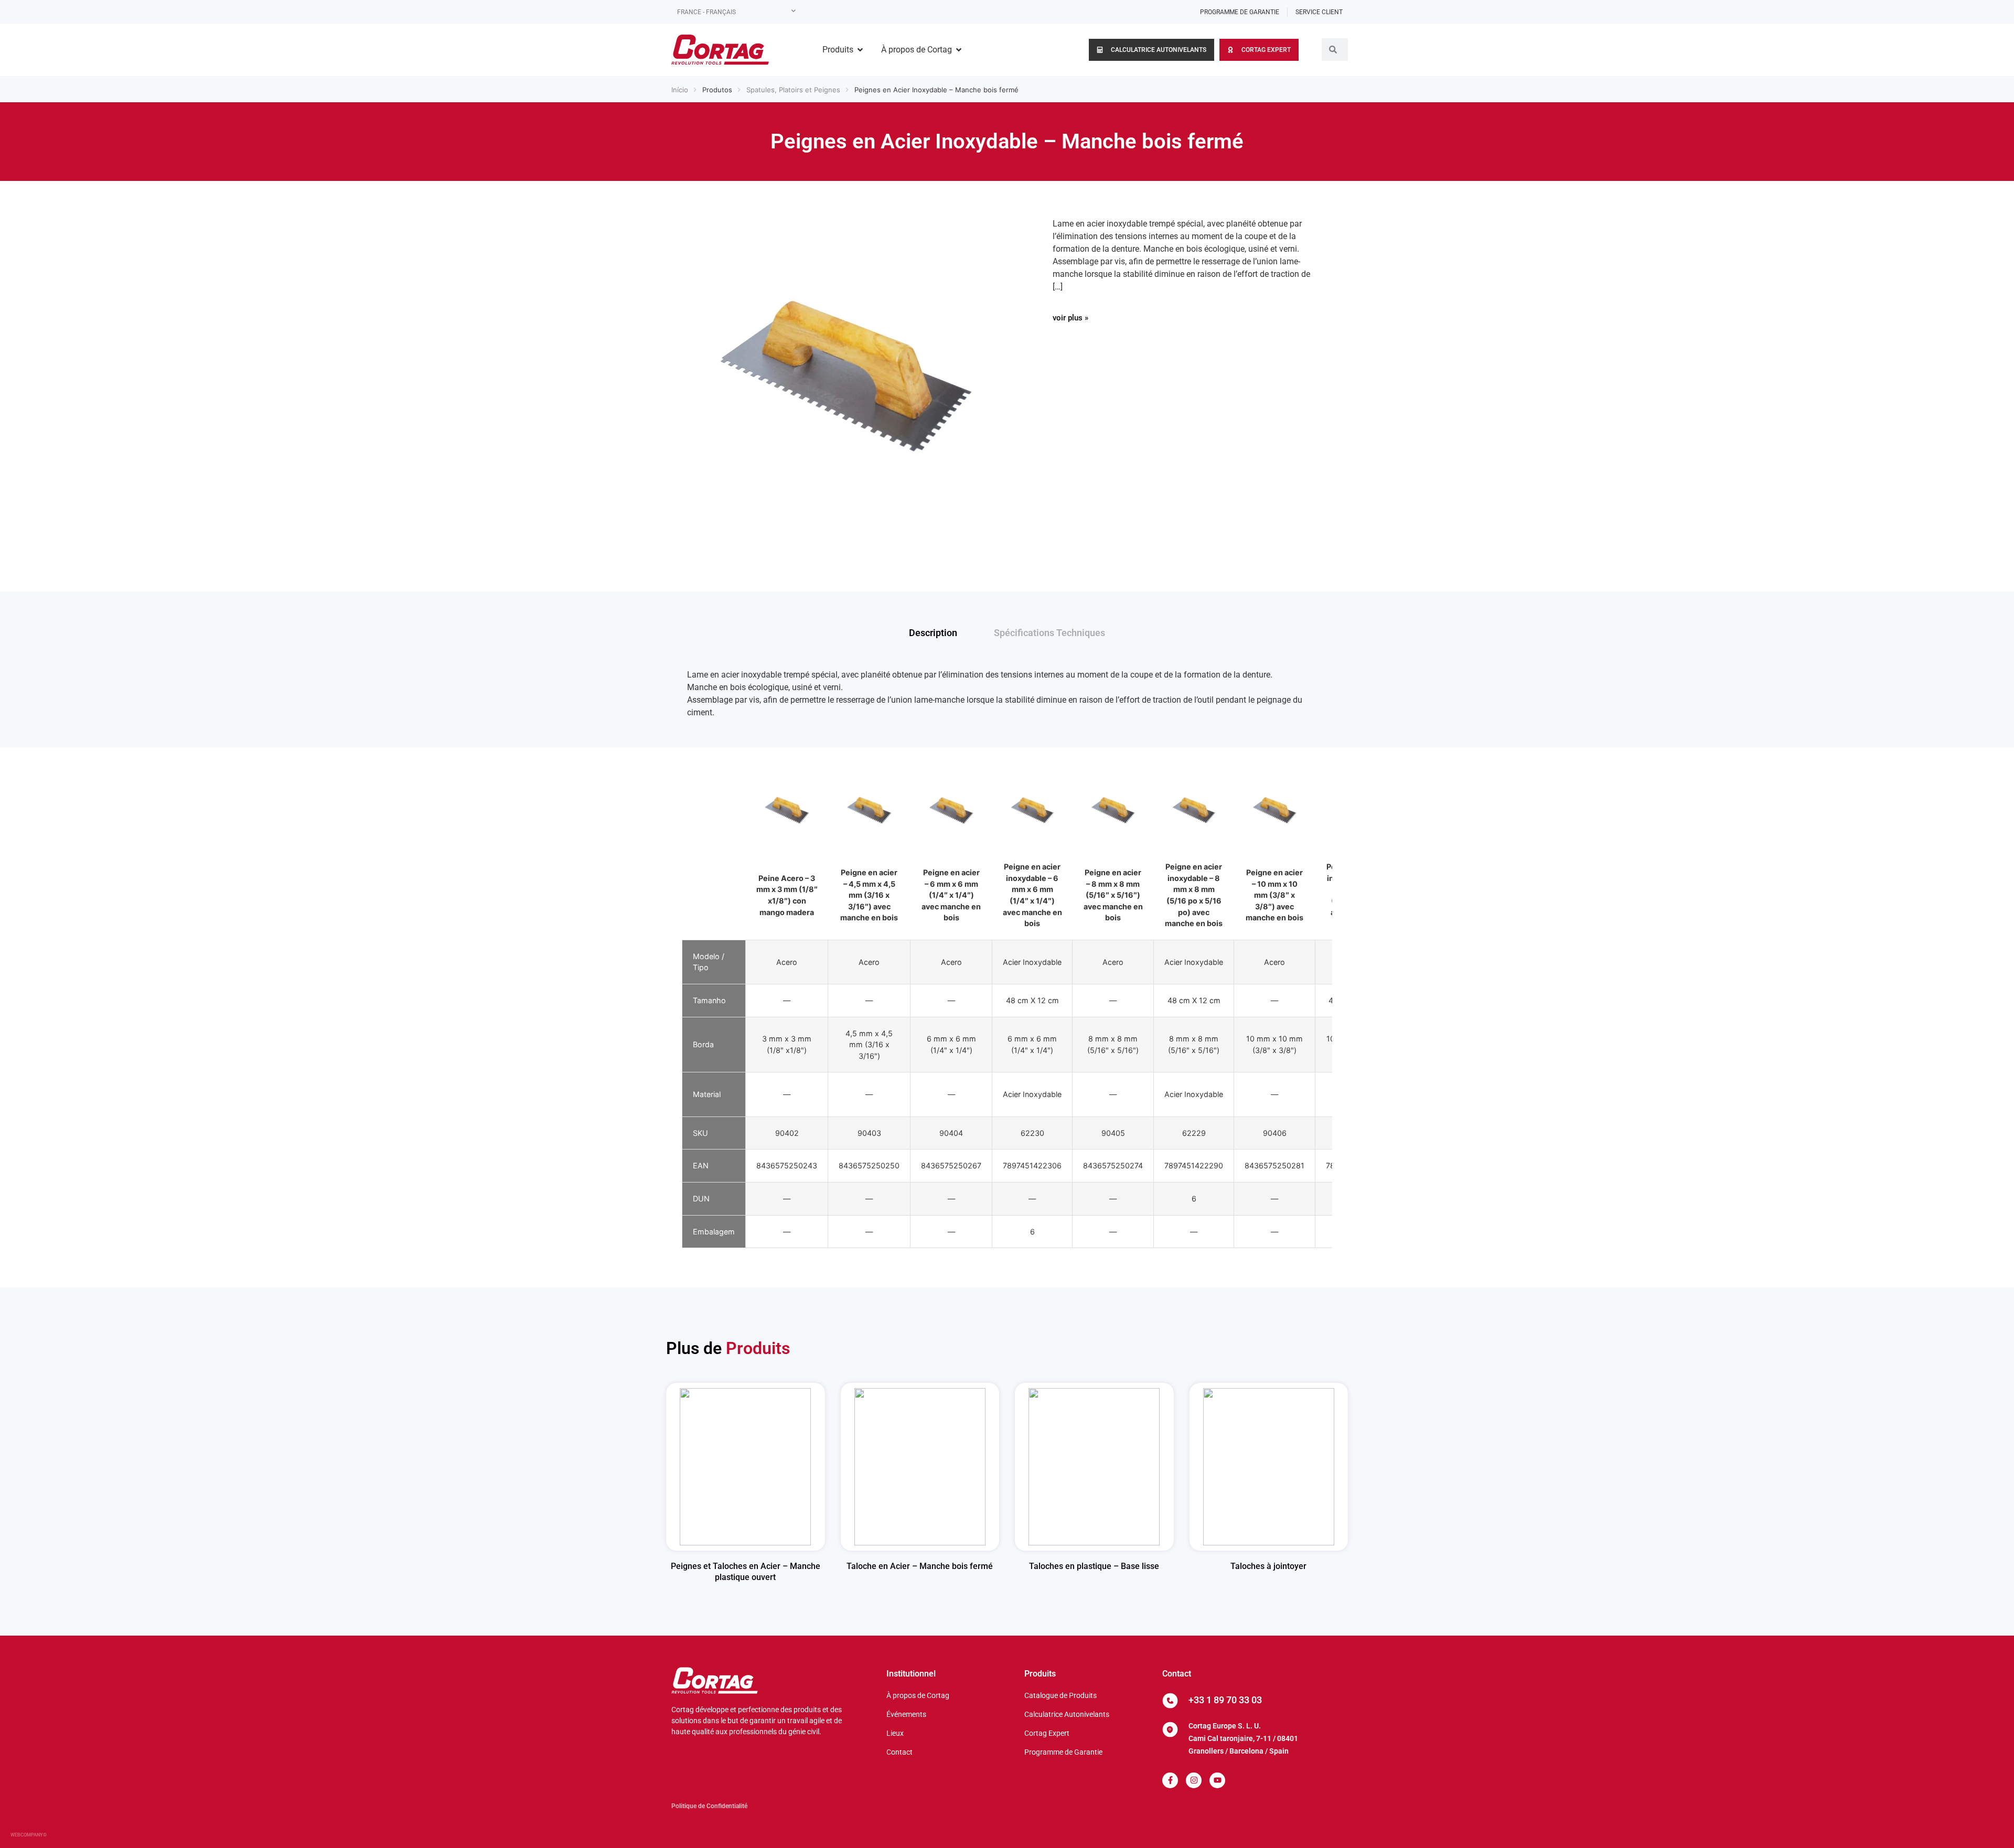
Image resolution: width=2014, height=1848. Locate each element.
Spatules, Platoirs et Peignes (793, 90)
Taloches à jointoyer (1268, 1566)
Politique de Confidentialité (709, 1806)
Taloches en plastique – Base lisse (1094, 1566)
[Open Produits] (860, 50)
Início (680, 90)
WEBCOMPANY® (29, 1835)
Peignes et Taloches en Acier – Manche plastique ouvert (746, 1572)
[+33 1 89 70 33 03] (1170, 1701)
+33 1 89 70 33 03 (1225, 1700)
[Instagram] (1194, 1780)
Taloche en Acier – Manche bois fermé (920, 1566)
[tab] (933, 633)
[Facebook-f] (1170, 1780)
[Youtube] (1217, 1780)
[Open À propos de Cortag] (959, 50)
